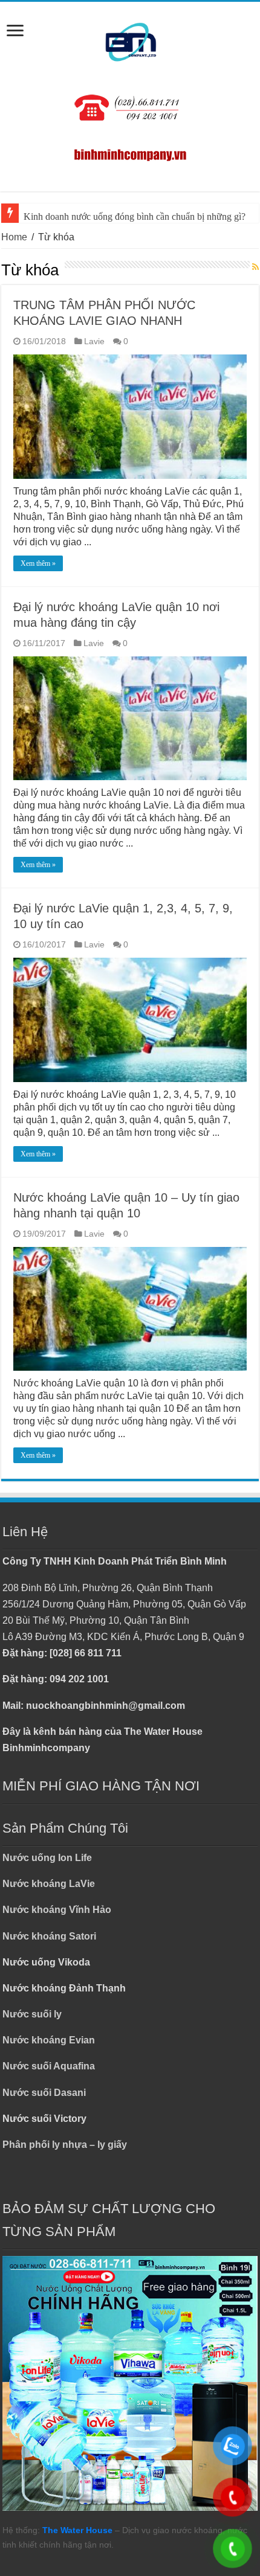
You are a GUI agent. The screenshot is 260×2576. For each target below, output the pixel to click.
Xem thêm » (38, 563)
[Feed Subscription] (255, 268)
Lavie (94, 341)
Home (14, 237)
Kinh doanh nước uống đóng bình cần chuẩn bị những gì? (135, 216)
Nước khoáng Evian (49, 2040)
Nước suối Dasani (44, 2093)
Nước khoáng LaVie (49, 1884)
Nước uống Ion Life (47, 1858)
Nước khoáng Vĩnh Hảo (57, 1910)
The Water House (77, 2530)
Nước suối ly (32, 2014)
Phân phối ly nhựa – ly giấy (65, 2145)
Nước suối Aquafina (49, 2066)
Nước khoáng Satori (49, 1936)
